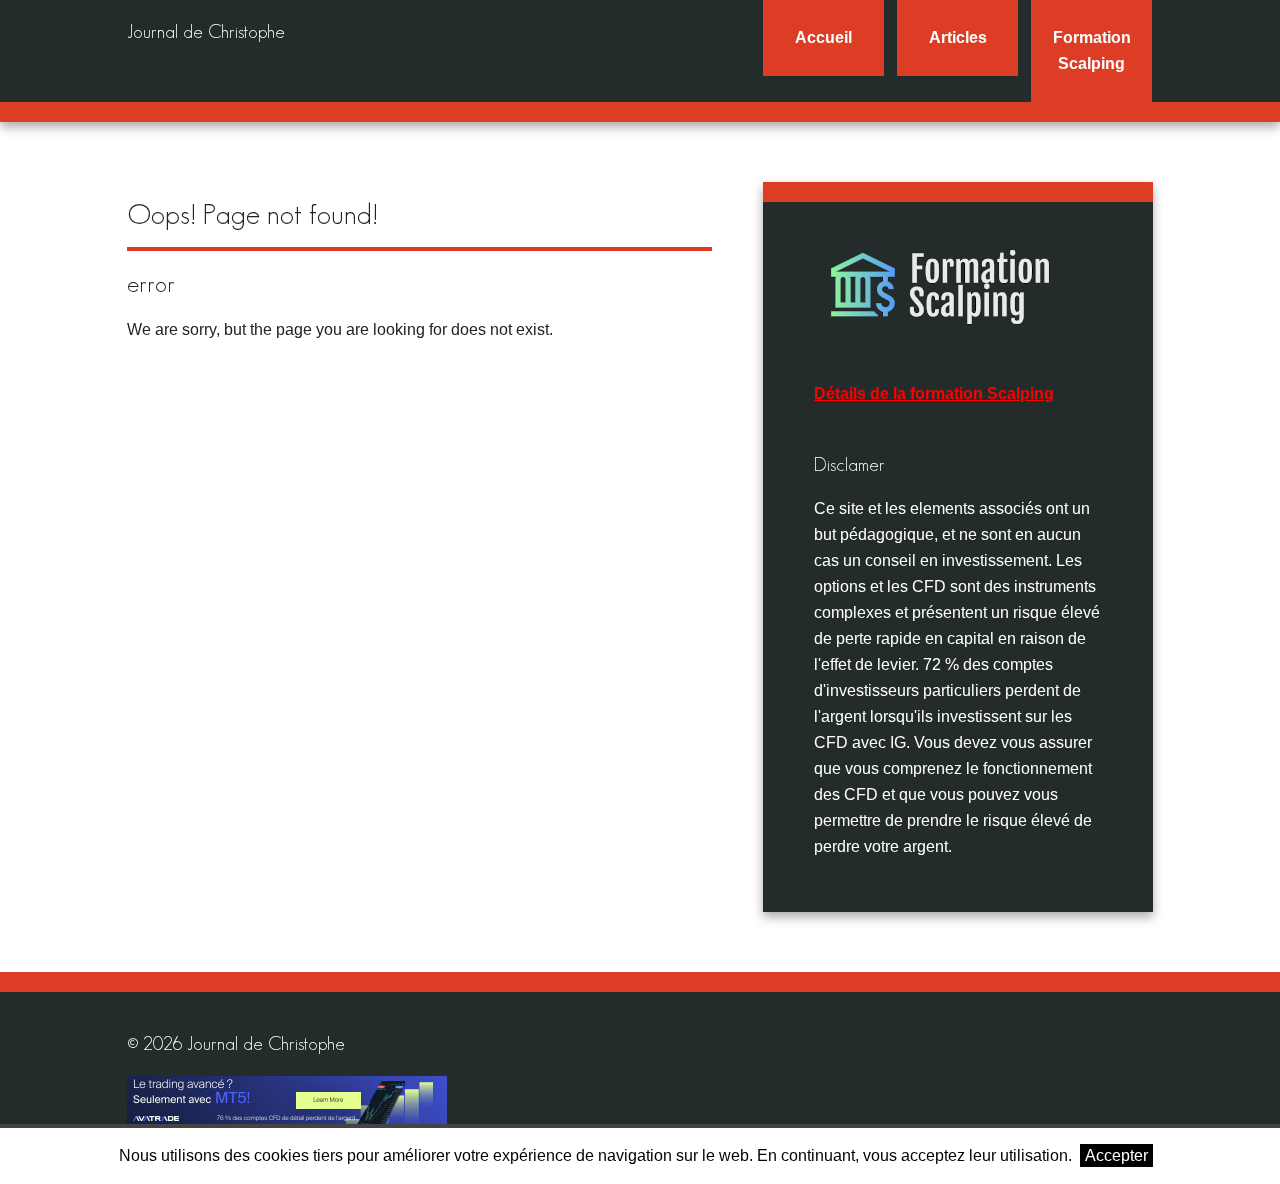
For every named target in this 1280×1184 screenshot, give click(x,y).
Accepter (1116, 1155)
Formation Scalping (1092, 50)
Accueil (823, 37)
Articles (958, 37)
